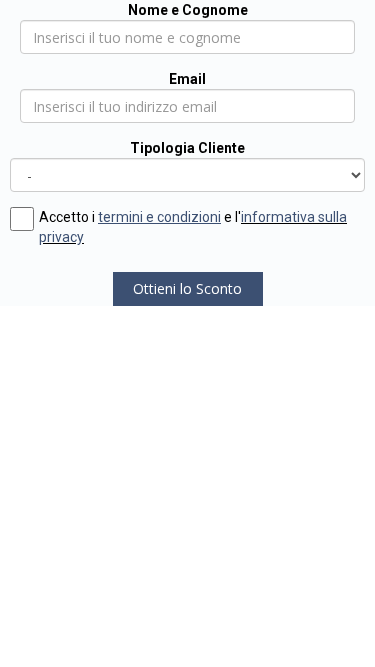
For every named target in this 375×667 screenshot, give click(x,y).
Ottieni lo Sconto (187, 288)
